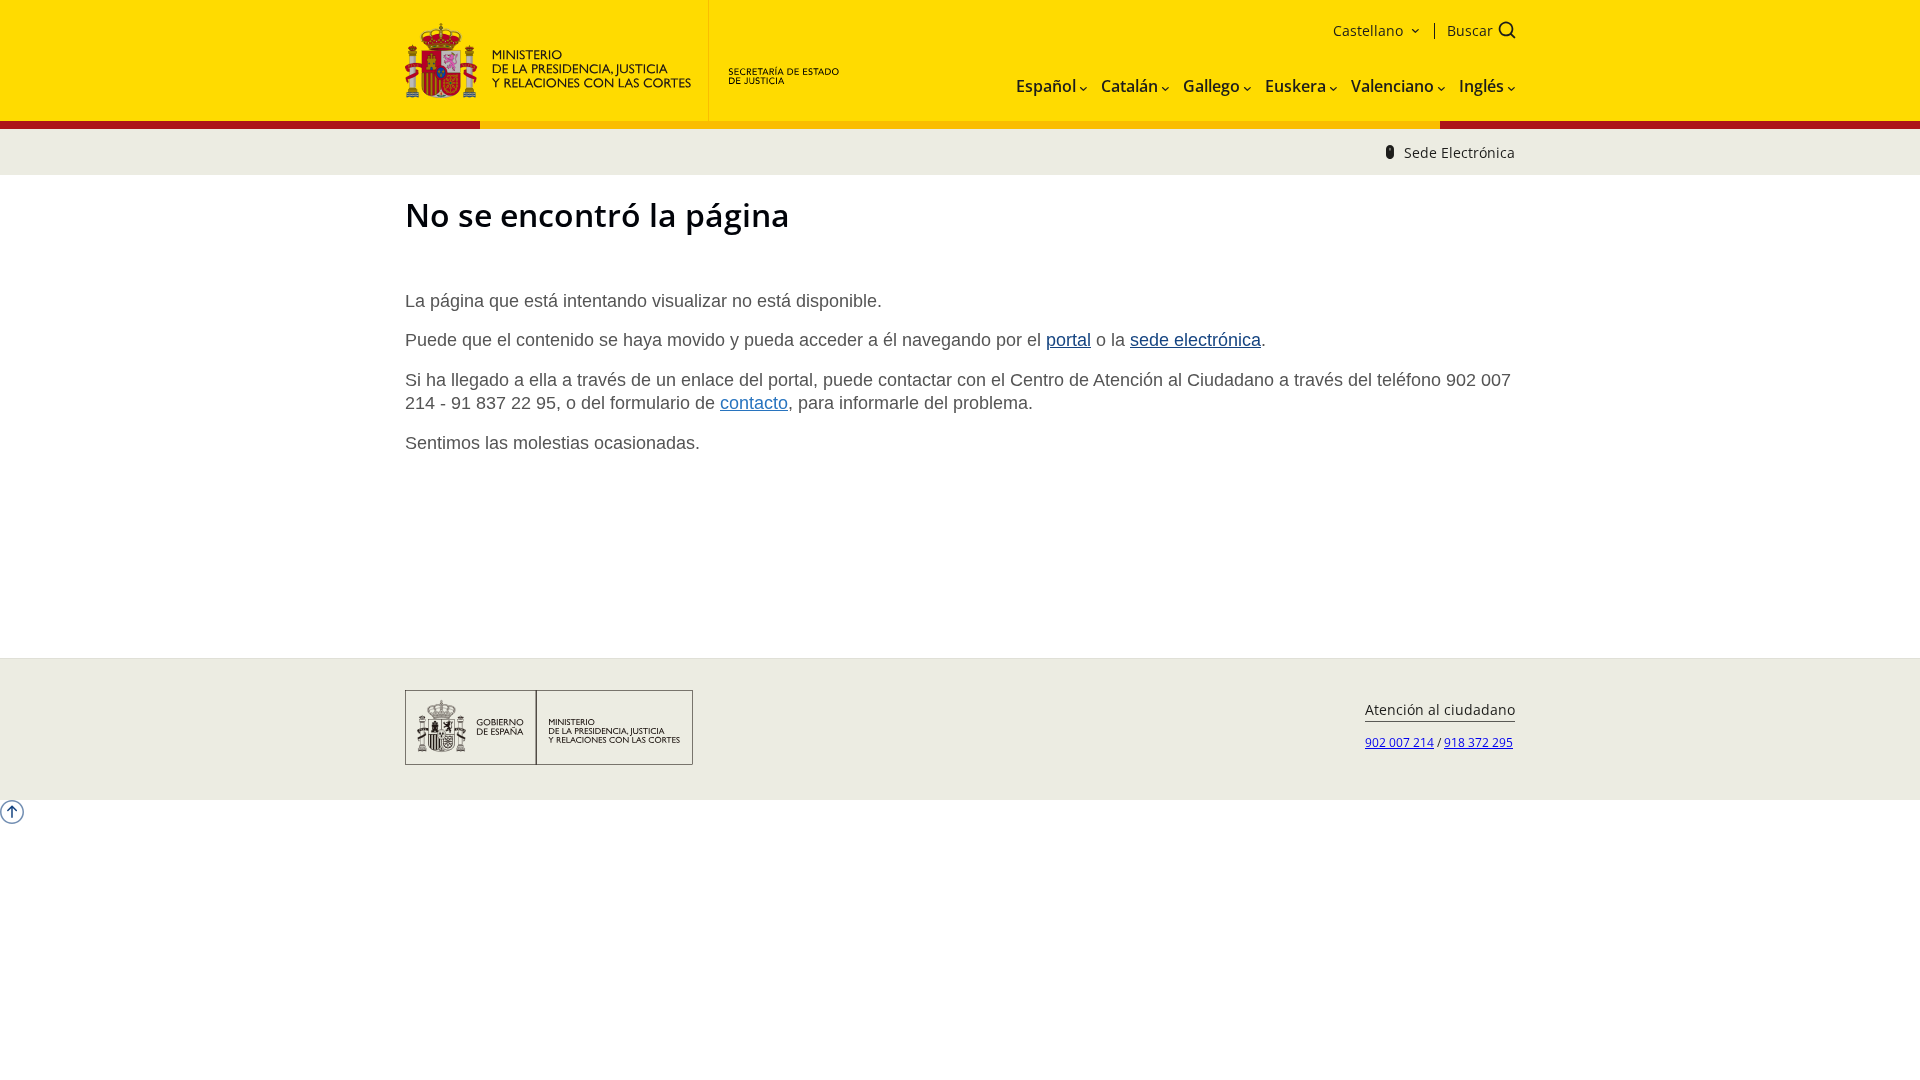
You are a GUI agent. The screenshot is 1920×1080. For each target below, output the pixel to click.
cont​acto (754, 403)
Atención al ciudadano (1440, 709)
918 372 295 (1478, 742)
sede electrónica (1195, 340)
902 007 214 (1399, 742)
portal (1068, 340)
